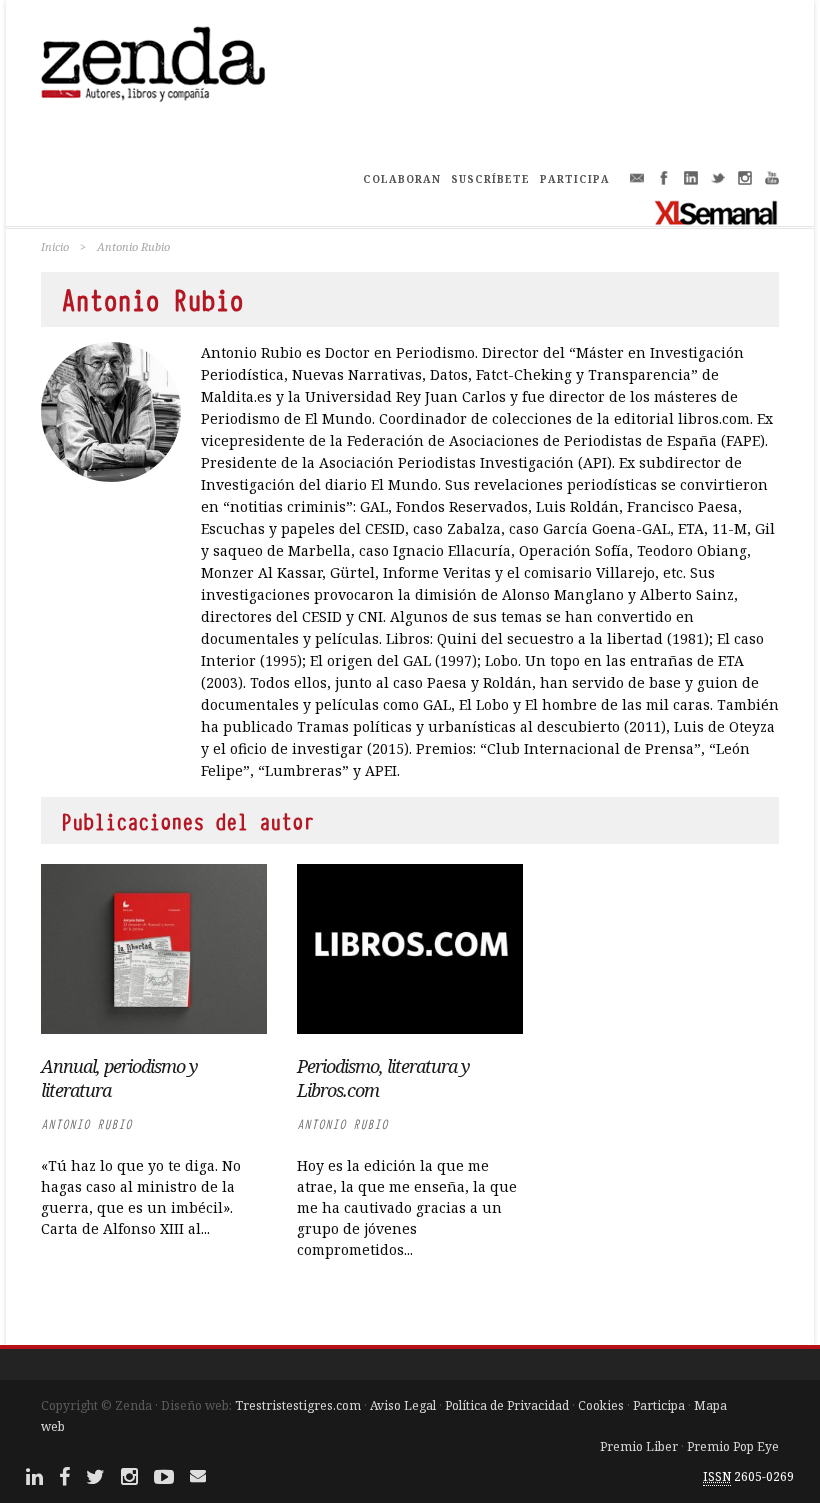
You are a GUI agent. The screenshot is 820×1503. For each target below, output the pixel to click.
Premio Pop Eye (733, 1446)
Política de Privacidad (507, 1405)
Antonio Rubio (86, 1124)
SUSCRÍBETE (490, 179)
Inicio (55, 246)
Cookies (601, 1405)
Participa (659, 1405)
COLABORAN (402, 179)
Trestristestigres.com (298, 1405)
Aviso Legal (403, 1405)
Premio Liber (639, 1446)
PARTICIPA (575, 179)
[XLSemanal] (716, 212)
